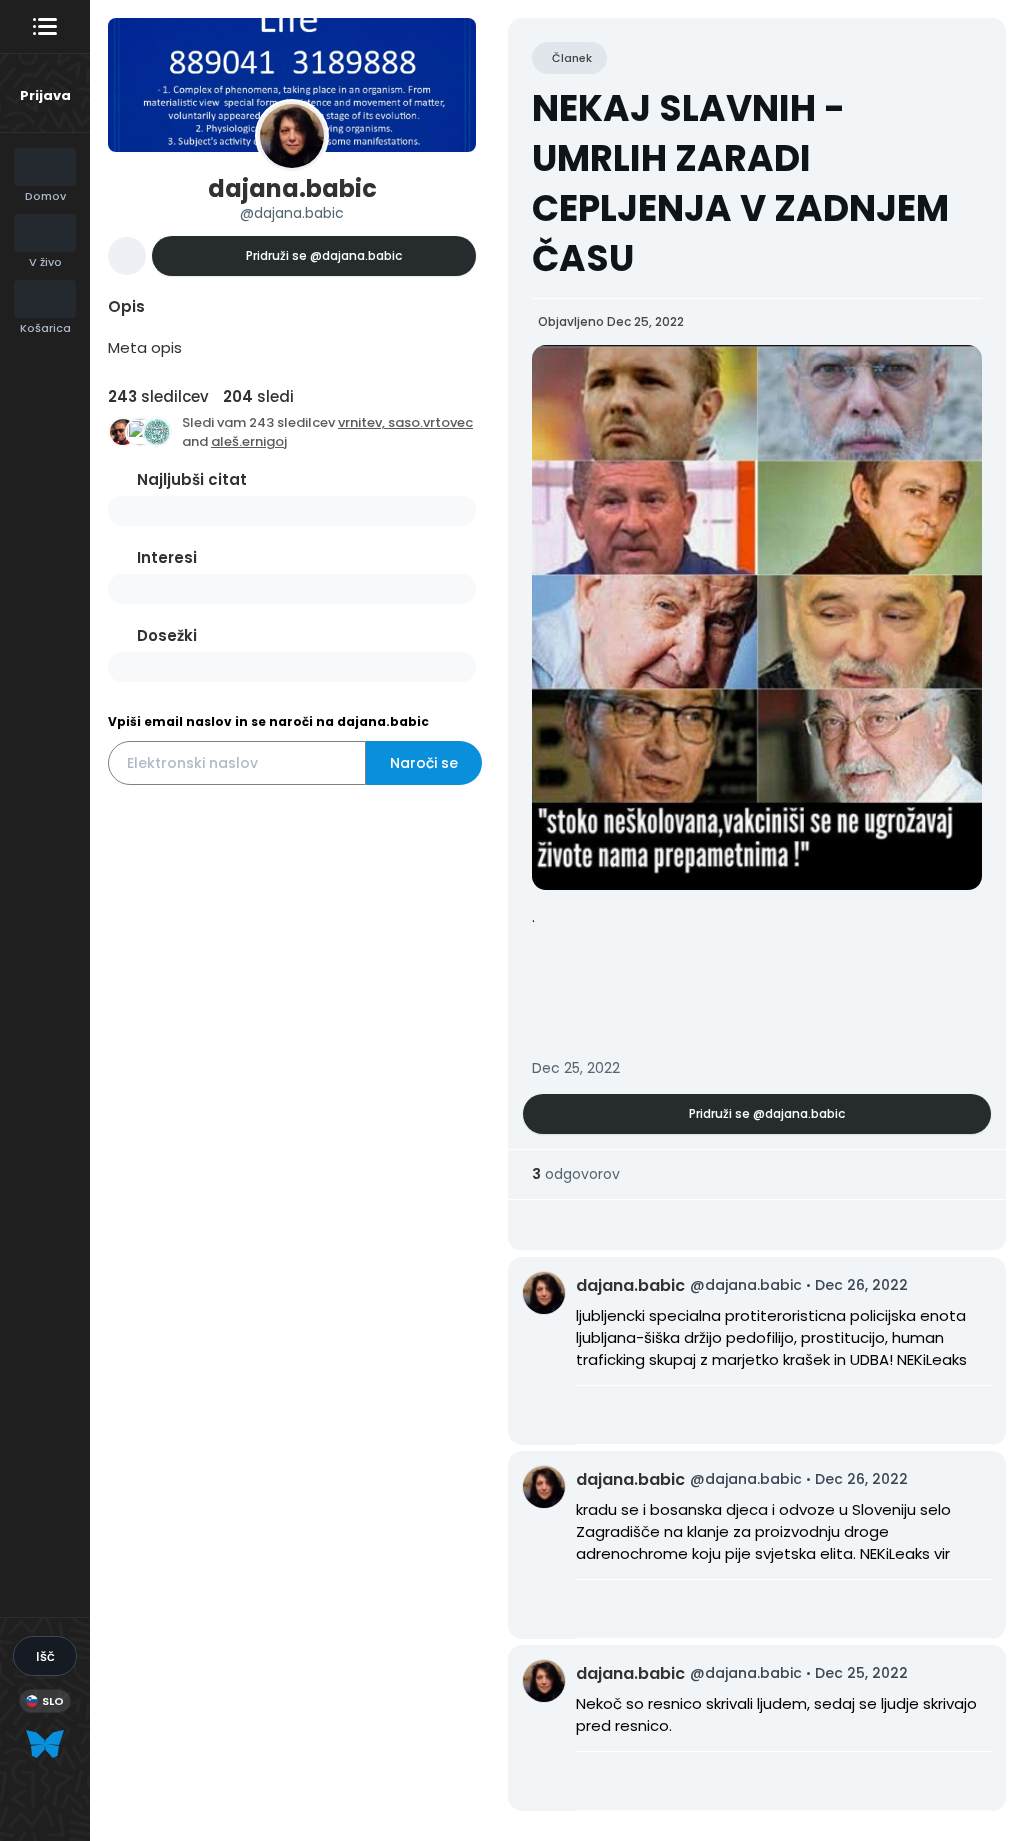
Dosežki (167, 635)
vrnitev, (363, 422)
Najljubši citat (192, 479)
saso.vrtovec (430, 422)
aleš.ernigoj (249, 441)
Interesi (167, 557)
